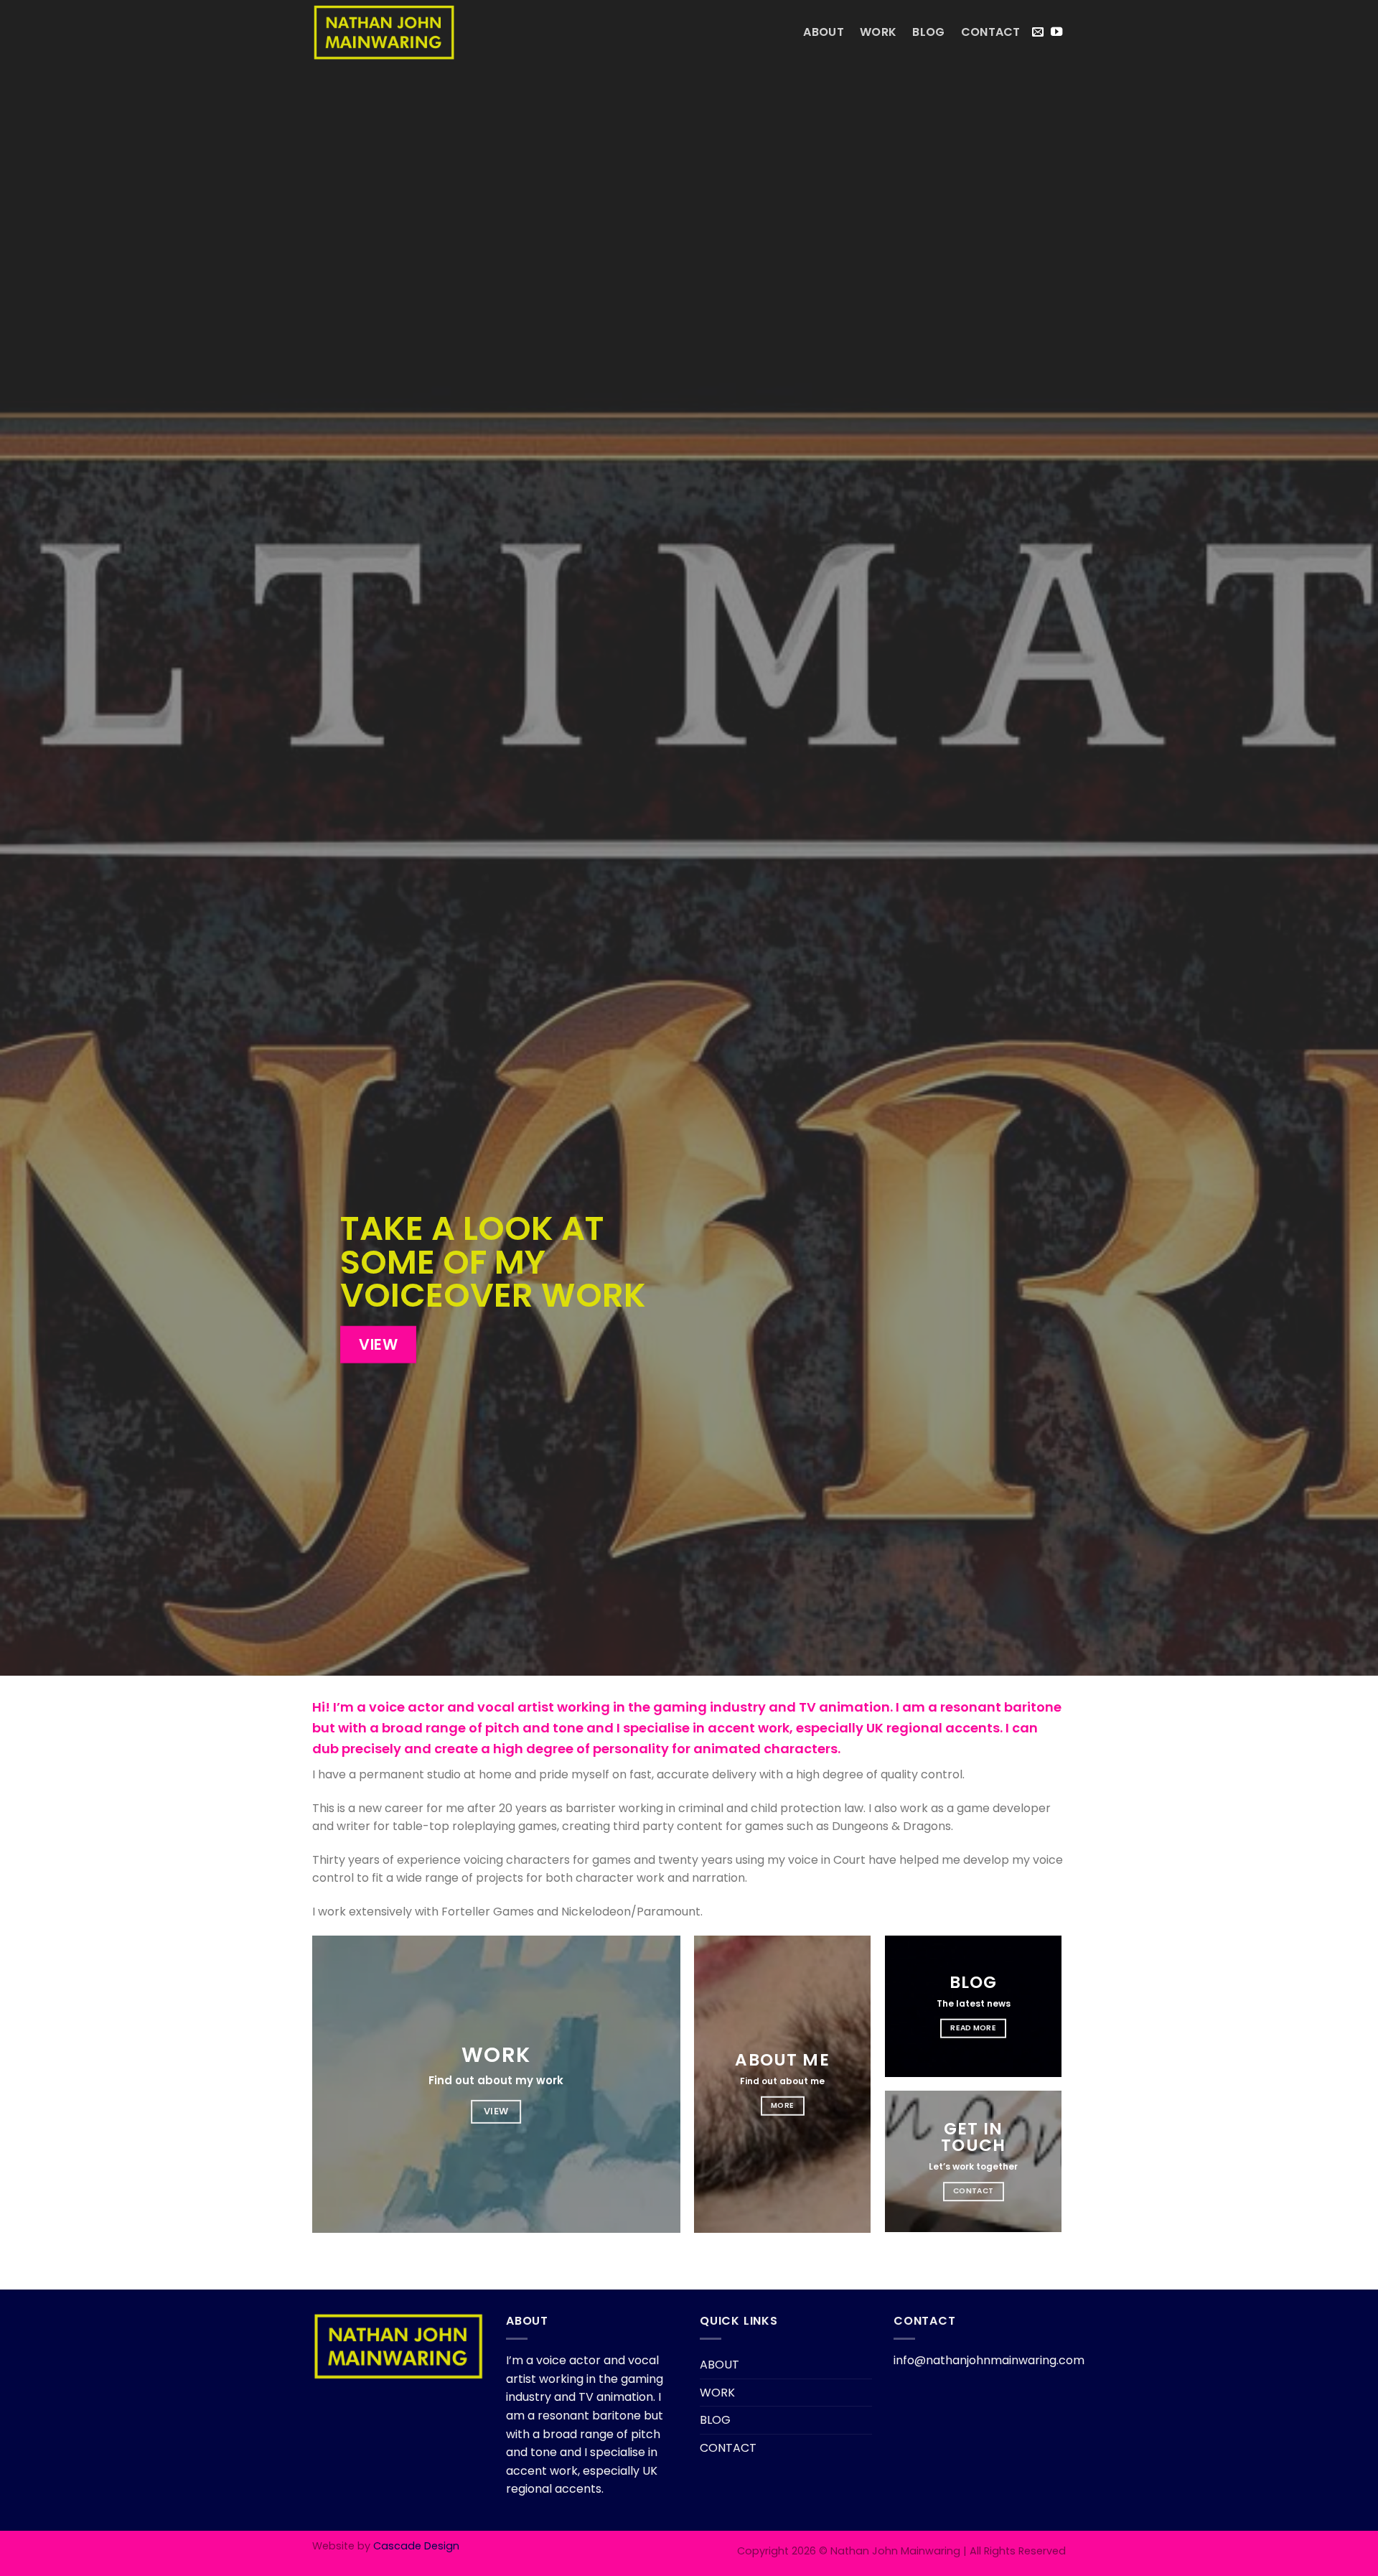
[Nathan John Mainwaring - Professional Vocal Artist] (384, 32)
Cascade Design (416, 2546)
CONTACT (991, 32)
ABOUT (824, 32)
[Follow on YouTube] (1056, 32)
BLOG (928, 32)
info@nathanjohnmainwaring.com (989, 2360)
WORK (878, 32)
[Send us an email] (1038, 32)
